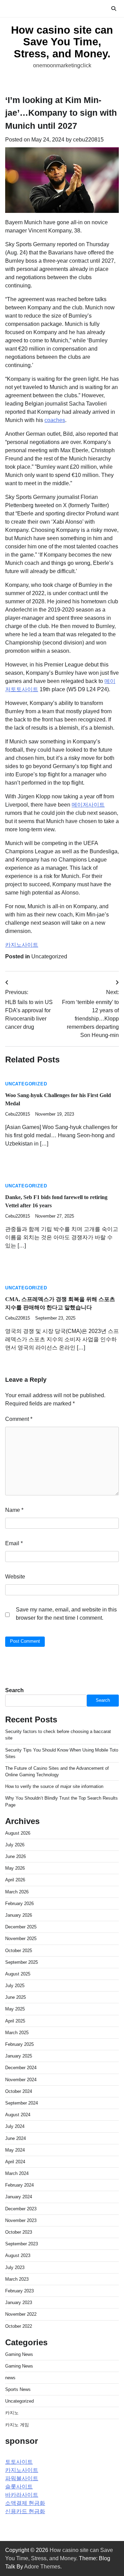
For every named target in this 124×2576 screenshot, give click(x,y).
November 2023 (21, 2220)
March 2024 (17, 2173)
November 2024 (21, 2080)
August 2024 (18, 2115)
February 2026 (19, 1903)
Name (14, 1510)
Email (14, 1543)
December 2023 (21, 2209)
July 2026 (15, 1845)
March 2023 (17, 2279)
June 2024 (15, 2138)
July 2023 (15, 2267)
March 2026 (17, 1892)
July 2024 (15, 2126)
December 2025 (21, 1927)
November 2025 (21, 1939)
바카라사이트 (22, 2495)
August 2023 (18, 2255)
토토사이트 (19, 2462)
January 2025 (19, 2056)
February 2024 (19, 2185)
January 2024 (19, 2197)
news (10, 2378)
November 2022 (21, 2314)
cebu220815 (88, 140)
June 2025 (15, 1997)
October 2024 (19, 2091)
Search (14, 1690)
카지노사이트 (22, 945)
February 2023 (19, 2291)
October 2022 (19, 2326)
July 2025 (15, 1986)
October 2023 (19, 2232)
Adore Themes (42, 2567)
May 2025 (15, 2009)
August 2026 (18, 1833)
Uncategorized (49, 956)
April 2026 (15, 1880)
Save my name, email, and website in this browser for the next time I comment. (66, 1614)
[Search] (114, 9)
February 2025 (19, 2044)
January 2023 (19, 2303)
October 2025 (19, 1951)
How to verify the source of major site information (54, 1786)
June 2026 (15, 1856)
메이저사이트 (88, 805)
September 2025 (22, 1962)
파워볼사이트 (22, 2478)
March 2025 (17, 2033)
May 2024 (15, 2150)
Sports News (18, 2389)
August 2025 (18, 1974)
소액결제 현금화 (25, 2503)
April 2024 (15, 2162)
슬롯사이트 (19, 2487)
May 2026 (15, 1868)
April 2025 (15, 2021)
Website (15, 1577)
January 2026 (19, 1915)
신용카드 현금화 (25, 2511)
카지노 (12, 2413)
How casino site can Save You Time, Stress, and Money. (62, 42)
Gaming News (19, 2354)
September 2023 (22, 2244)
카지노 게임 (17, 2425)
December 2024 (21, 2068)
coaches (55, 420)
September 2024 (22, 2103)
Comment (19, 1419)
